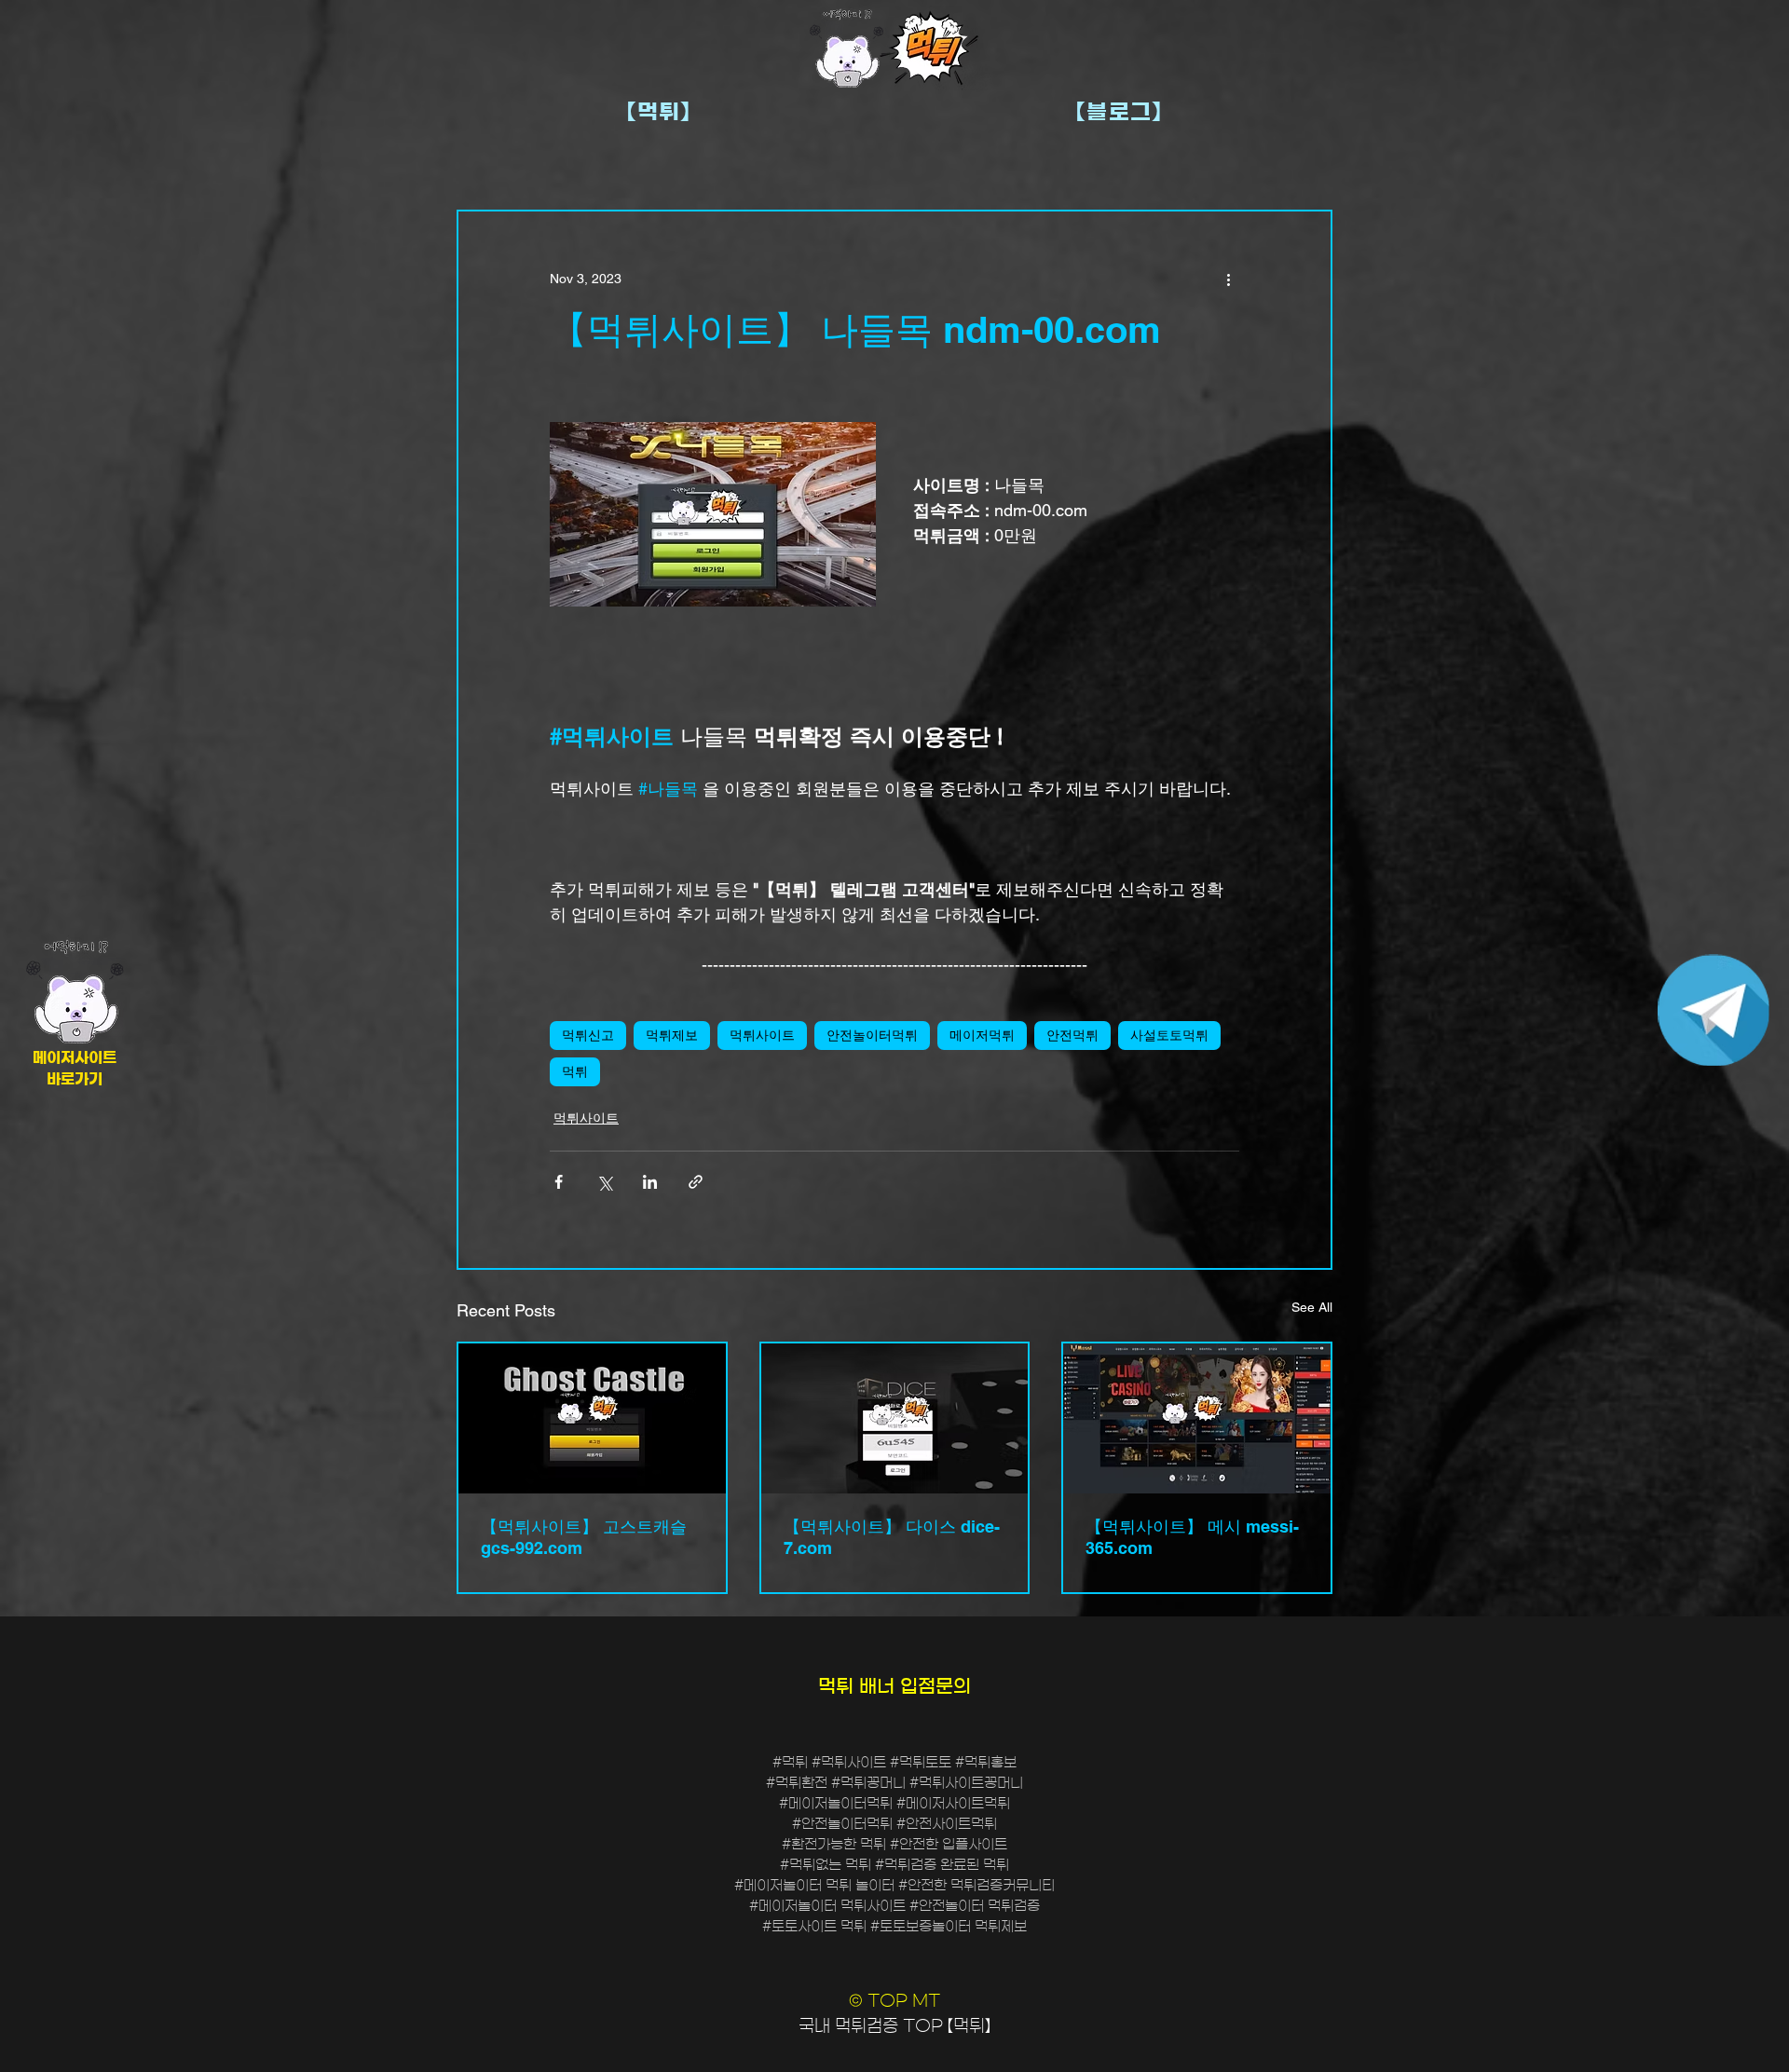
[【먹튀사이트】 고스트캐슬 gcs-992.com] (592, 1418)
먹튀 (575, 1071)
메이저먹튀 (982, 1035)
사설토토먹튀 (1169, 1035)
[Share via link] (696, 1182)
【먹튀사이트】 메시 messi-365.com (1192, 1537)
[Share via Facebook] (559, 1182)
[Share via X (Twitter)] (604, 1182)
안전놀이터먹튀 (872, 1035)
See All (1312, 1307)
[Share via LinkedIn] (650, 1182)
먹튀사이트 (762, 1035)
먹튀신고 (588, 1035)
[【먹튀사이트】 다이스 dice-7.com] (895, 1418)
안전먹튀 (1072, 1035)
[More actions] (1228, 279)
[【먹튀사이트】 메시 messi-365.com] (1197, 1418)
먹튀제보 (672, 1035)
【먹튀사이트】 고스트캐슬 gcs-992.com (584, 1537)
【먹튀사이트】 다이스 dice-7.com (892, 1537)
